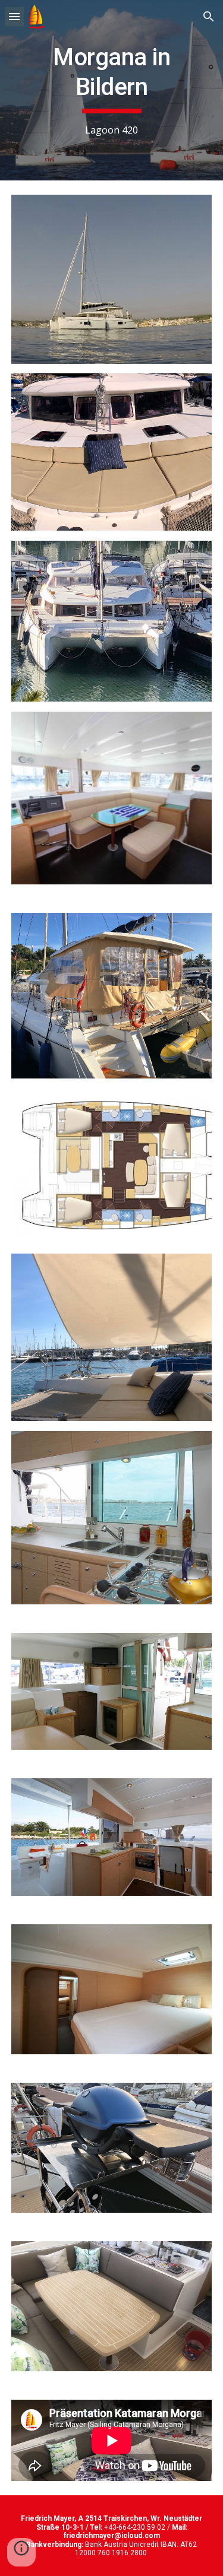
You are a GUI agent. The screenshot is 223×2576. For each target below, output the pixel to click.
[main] (112, 90)
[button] (14, 16)
